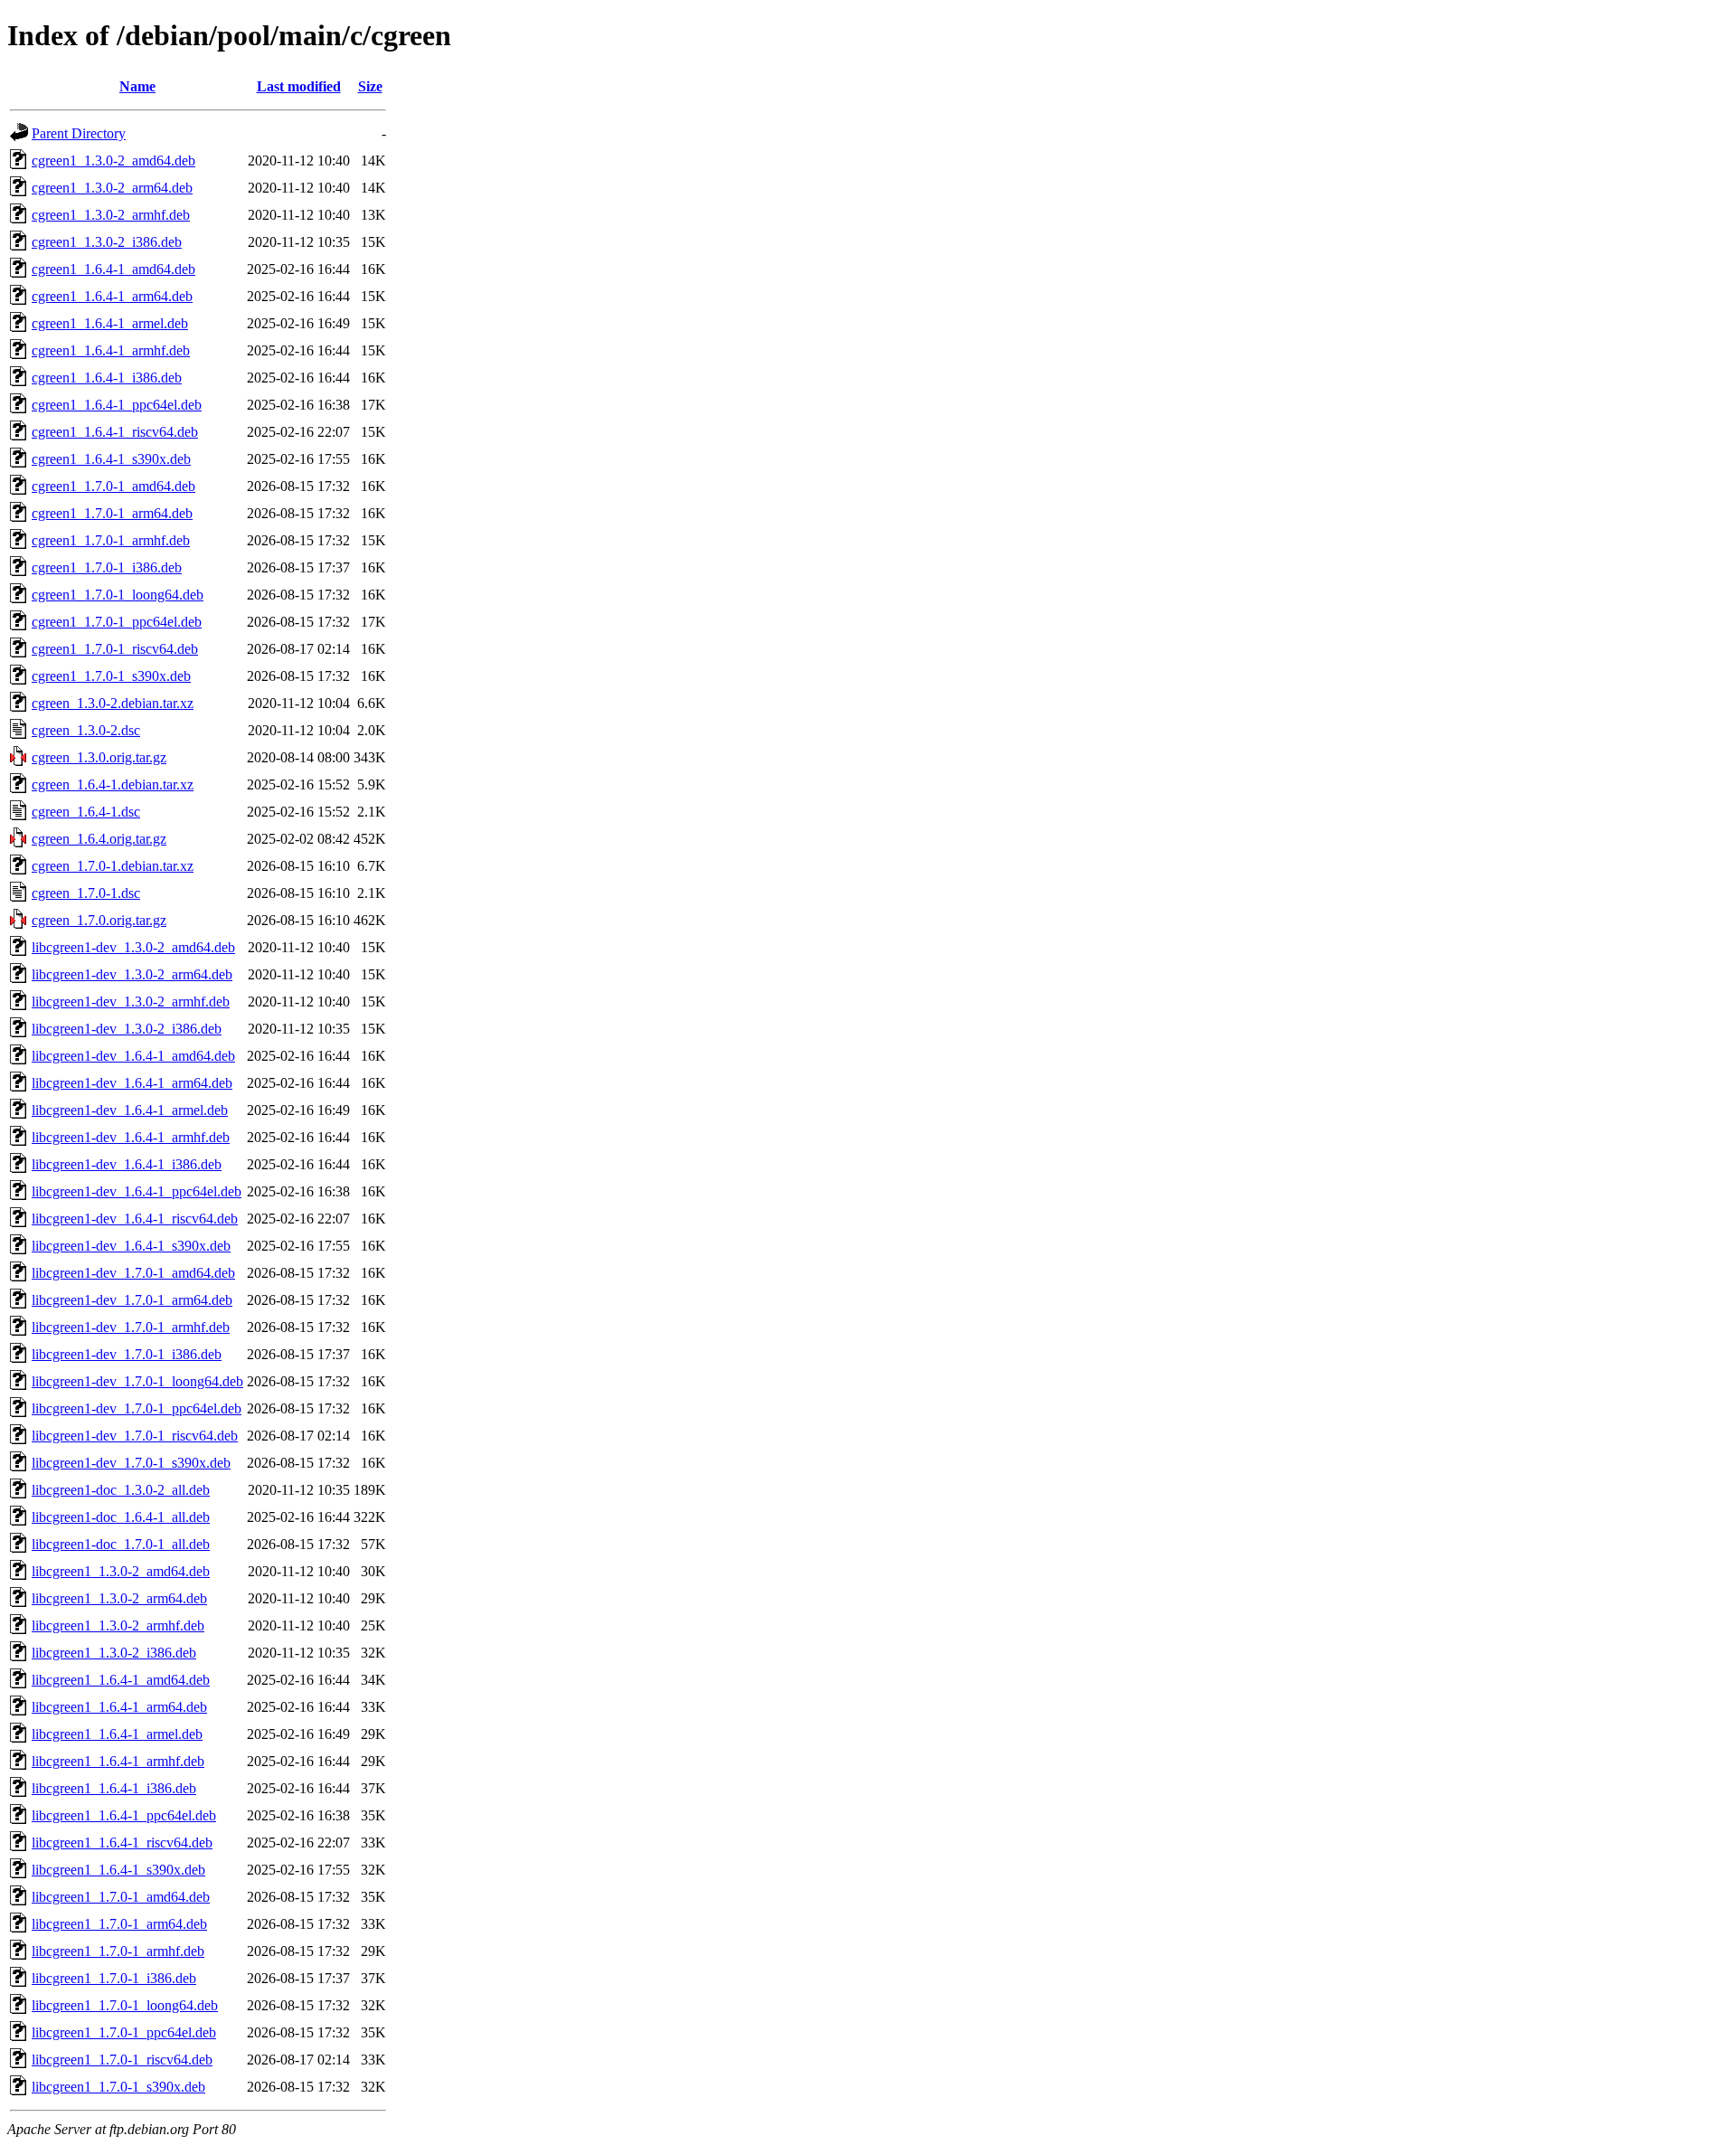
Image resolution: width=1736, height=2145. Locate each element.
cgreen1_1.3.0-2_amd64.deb (113, 161)
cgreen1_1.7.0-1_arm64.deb (112, 513)
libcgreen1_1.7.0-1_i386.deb (114, 1978)
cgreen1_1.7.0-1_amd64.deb (113, 486)
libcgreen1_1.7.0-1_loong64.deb (125, 2005)
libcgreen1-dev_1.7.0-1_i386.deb (127, 1354)
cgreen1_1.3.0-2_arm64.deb (112, 188)
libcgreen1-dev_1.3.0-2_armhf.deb (131, 1002)
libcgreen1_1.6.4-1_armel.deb (117, 1734)
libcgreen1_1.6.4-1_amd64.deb (121, 1680)
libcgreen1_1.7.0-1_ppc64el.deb (124, 2032)
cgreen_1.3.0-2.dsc (86, 730)
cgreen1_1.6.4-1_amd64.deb (113, 269)
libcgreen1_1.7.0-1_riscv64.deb (122, 2060)
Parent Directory (79, 133)
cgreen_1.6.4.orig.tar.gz (99, 839)
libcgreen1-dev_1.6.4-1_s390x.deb (131, 1246)
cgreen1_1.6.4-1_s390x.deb (111, 459)
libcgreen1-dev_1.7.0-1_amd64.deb (133, 1273)
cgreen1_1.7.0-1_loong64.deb (118, 595)
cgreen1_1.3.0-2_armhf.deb (111, 215)
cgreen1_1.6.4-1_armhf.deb (111, 350)
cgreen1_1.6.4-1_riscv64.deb (115, 432)
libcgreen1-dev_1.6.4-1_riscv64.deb (135, 1219)
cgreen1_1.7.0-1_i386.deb (107, 567)
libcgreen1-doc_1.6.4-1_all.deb (121, 1517)
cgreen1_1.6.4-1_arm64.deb (112, 296)
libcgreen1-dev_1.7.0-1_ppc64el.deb (137, 1408)
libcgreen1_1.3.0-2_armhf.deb (118, 1625)
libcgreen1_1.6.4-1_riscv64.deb (122, 1843)
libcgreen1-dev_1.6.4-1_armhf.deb (131, 1137)
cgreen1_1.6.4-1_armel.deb (110, 323)
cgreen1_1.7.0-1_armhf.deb (111, 540)
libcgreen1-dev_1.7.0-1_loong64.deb (137, 1381)
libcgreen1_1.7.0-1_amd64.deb (121, 1897)
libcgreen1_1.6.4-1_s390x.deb (118, 1870)
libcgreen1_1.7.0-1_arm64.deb (119, 1924)
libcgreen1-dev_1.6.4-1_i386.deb (127, 1164)
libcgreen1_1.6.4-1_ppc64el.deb (124, 1815)
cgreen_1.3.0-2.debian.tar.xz (113, 703)
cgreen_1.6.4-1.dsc (86, 812)
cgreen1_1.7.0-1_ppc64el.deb (117, 622)
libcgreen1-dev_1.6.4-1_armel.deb (130, 1110)
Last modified (299, 86)
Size (370, 86)
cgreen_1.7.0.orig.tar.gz (99, 920)
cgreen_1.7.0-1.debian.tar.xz (113, 866)
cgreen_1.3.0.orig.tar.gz (99, 757)
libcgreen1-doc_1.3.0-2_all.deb (121, 1490)
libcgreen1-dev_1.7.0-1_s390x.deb (131, 1463)
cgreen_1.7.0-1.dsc (86, 893)
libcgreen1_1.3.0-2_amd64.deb (121, 1571)
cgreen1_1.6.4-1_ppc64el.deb (117, 405)
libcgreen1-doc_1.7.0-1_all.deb (121, 1544)
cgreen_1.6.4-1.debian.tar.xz (113, 784)
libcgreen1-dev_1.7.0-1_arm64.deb (132, 1300)
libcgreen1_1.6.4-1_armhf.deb (118, 1761)
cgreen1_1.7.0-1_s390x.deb (111, 676)
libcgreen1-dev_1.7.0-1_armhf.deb (131, 1327)
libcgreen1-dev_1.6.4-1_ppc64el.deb (137, 1191)
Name (137, 86)
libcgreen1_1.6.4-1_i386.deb (114, 1788)
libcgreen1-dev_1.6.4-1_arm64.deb (132, 1083)
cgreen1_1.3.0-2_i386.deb (107, 242)
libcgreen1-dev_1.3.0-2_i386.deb (127, 1029)
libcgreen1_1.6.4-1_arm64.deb (119, 1707)
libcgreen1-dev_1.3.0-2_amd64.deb (133, 947)
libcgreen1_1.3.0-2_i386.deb (114, 1653)
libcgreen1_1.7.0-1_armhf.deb (118, 1951)
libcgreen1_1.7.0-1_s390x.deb (118, 2087)
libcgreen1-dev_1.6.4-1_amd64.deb (133, 1056)
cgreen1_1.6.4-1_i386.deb (107, 378)
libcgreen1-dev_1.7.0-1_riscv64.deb (135, 1436)
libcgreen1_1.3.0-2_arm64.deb (119, 1598)
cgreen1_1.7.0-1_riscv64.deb (115, 649)
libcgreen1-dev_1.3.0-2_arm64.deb (132, 974)
